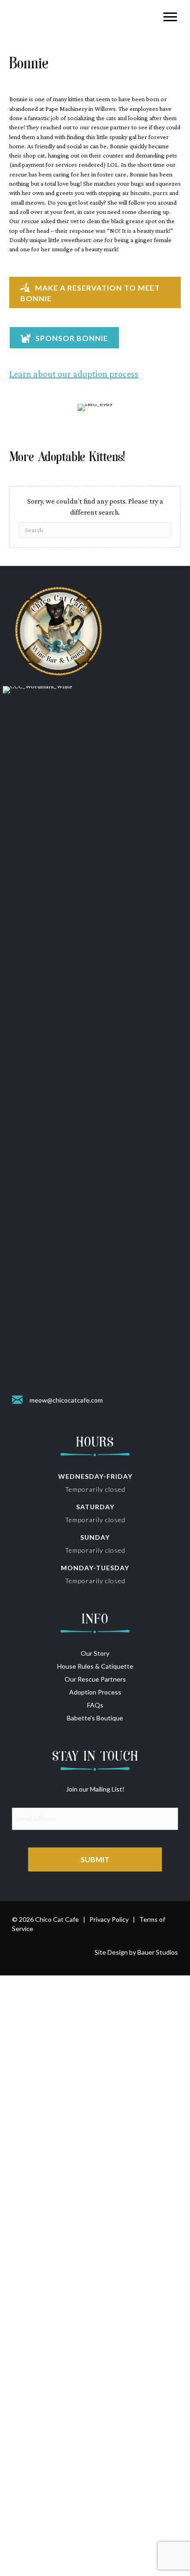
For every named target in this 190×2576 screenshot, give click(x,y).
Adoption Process (95, 1692)
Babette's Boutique (95, 1718)
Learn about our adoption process (74, 374)
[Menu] (170, 17)
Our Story (95, 1653)
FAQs (95, 1705)
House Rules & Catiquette (95, 1666)
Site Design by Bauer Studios (136, 1952)
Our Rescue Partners (95, 1679)
